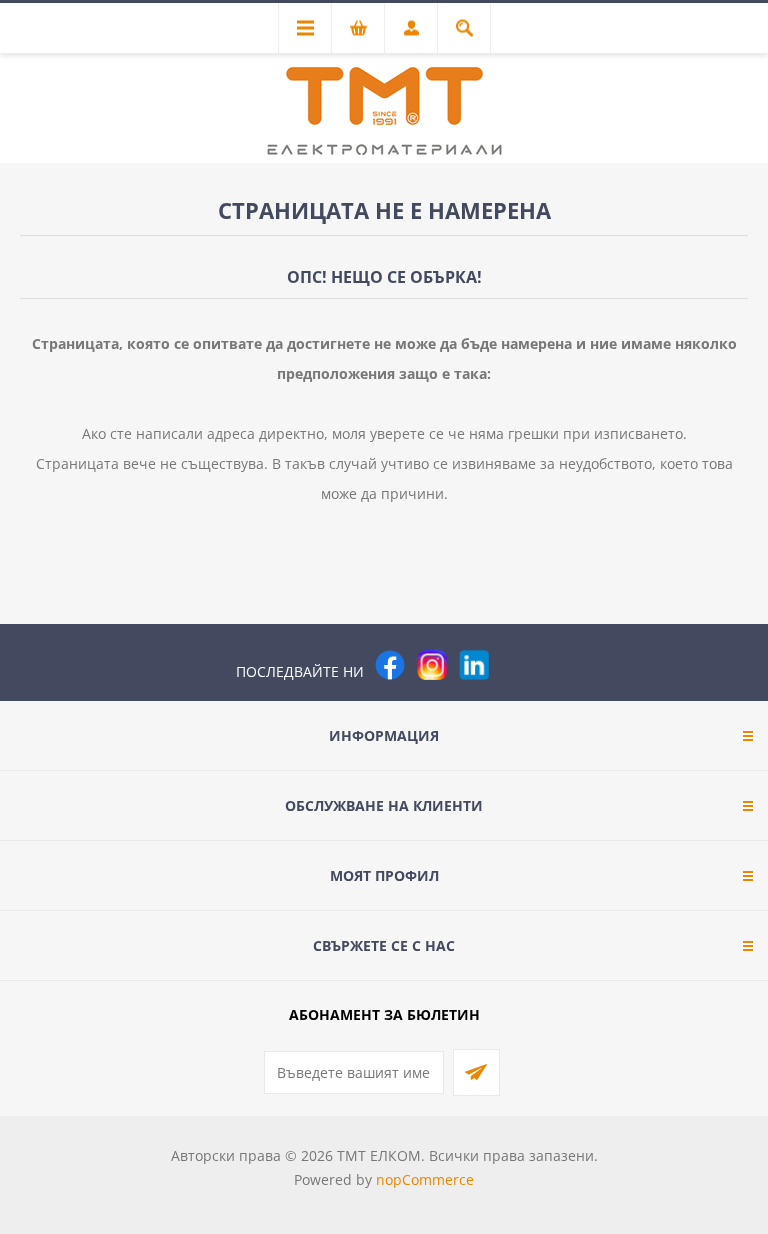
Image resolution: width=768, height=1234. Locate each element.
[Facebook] (390, 665)
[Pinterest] (516, 665)
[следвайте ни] (474, 665)
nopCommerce (425, 1179)
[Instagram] (432, 665)
